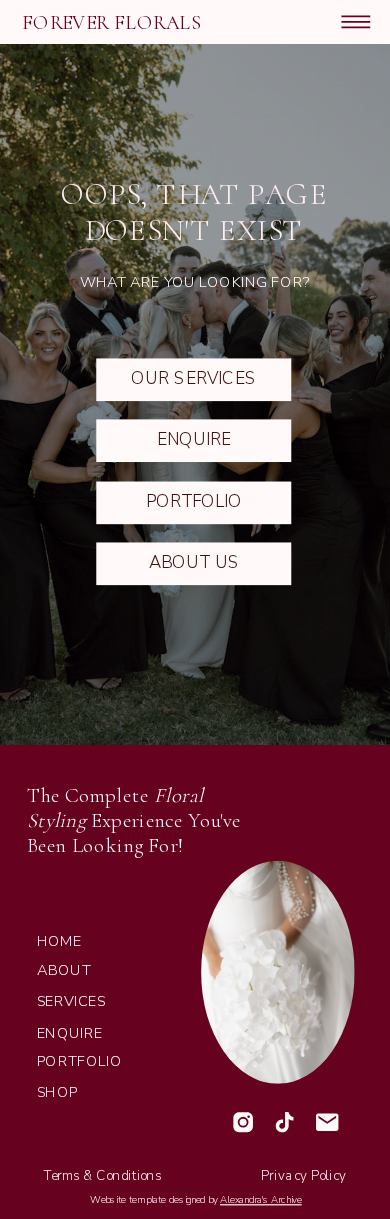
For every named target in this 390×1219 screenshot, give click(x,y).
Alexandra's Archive (261, 1199)
